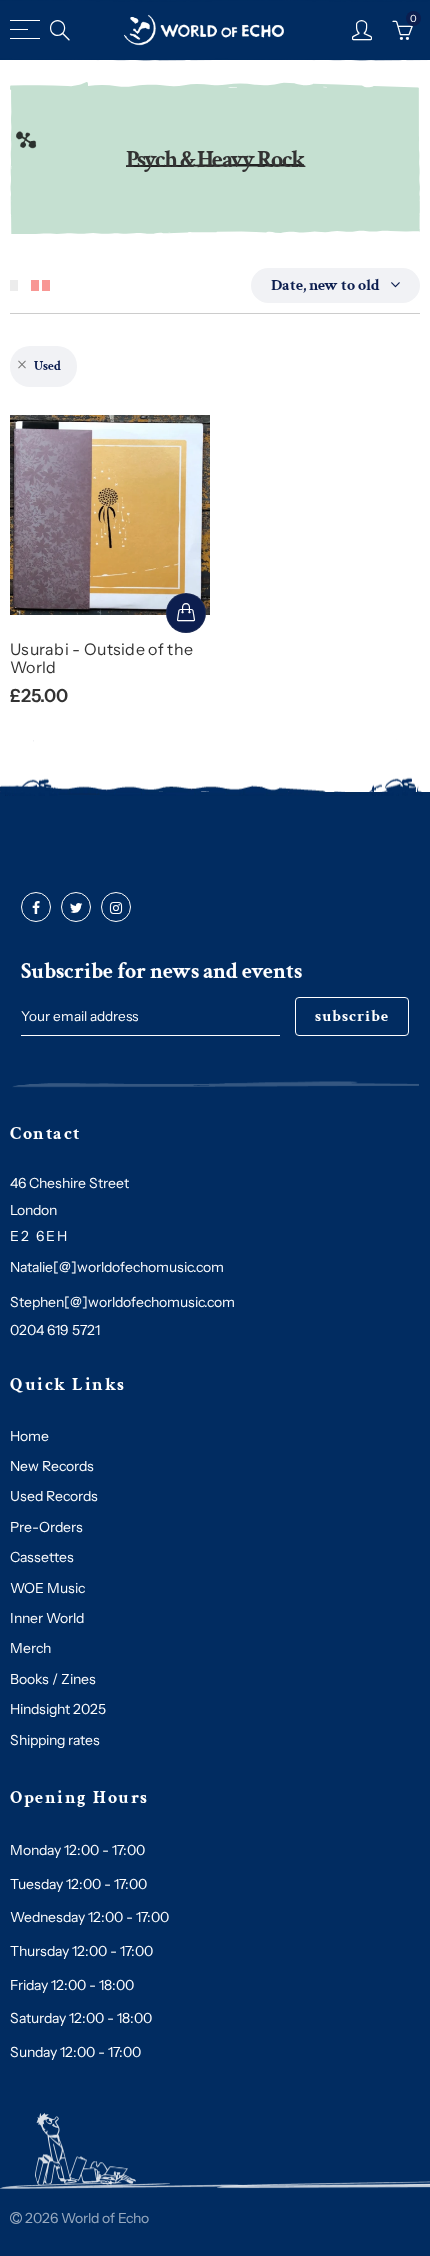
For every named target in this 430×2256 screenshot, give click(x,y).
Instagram (116, 908)
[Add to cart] (186, 613)
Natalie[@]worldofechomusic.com (117, 1267)
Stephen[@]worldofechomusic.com (122, 1302)
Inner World (47, 1618)
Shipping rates (55, 1740)
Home (29, 1436)
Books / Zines (53, 1679)
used (47, 366)
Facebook (36, 908)
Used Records (54, 1496)
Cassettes (42, 1557)
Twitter (76, 908)
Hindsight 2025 (58, 1709)
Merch (30, 1648)
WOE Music (47, 1588)
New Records (52, 1466)
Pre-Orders (46, 1527)
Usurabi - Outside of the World (101, 658)
